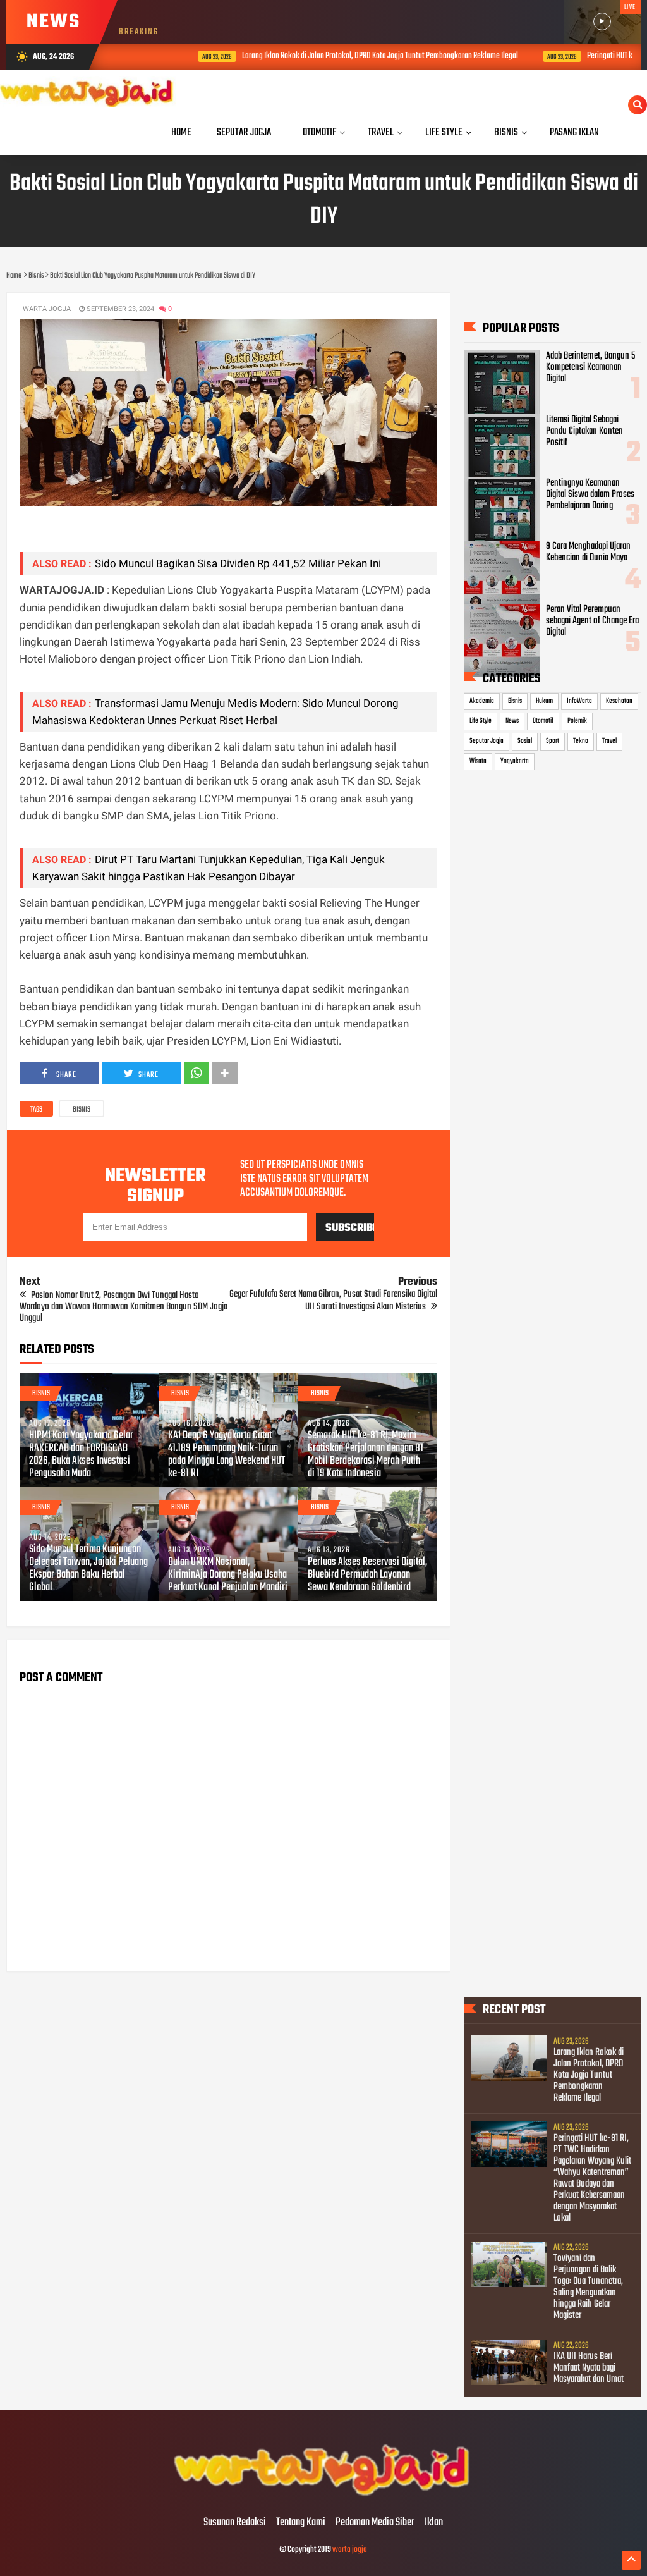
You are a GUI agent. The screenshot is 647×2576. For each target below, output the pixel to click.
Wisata (478, 761)
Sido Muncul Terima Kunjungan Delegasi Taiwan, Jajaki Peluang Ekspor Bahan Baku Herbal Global (88, 1569)
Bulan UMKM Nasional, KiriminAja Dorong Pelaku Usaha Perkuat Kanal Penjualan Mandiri (228, 1575)
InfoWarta (579, 701)
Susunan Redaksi (235, 2523)
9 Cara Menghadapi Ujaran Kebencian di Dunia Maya (588, 552)
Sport (553, 741)
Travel (609, 741)
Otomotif (543, 721)
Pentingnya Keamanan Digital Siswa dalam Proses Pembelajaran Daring (590, 494)
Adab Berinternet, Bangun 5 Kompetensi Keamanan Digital (590, 367)
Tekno (581, 741)
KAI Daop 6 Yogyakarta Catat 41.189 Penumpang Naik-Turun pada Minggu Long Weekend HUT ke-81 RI (227, 1455)
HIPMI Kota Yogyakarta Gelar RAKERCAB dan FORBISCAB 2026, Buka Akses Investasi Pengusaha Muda (81, 1455)
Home (181, 132)
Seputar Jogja (487, 741)
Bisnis (82, 1110)
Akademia (482, 701)
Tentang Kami (301, 2523)
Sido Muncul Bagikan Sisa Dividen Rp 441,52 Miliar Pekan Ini (238, 563)
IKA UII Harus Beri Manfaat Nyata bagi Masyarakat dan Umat (589, 2368)
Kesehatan (619, 701)
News (512, 721)
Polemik (577, 721)
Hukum (544, 701)
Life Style (481, 721)
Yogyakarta (515, 761)
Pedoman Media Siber (375, 2523)
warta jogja (350, 2550)
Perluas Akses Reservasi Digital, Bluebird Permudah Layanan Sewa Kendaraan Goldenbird (367, 1575)
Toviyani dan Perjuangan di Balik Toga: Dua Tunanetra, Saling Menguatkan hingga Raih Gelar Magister (588, 2287)
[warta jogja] (323, 2496)
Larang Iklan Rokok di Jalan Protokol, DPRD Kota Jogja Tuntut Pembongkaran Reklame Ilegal (336, 56)
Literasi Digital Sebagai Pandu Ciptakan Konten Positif (584, 431)
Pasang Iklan (574, 132)
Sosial (525, 741)
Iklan (434, 2523)
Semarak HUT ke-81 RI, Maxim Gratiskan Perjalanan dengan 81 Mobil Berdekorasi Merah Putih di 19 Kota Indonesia (366, 1455)
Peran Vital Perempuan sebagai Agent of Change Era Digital (592, 621)
